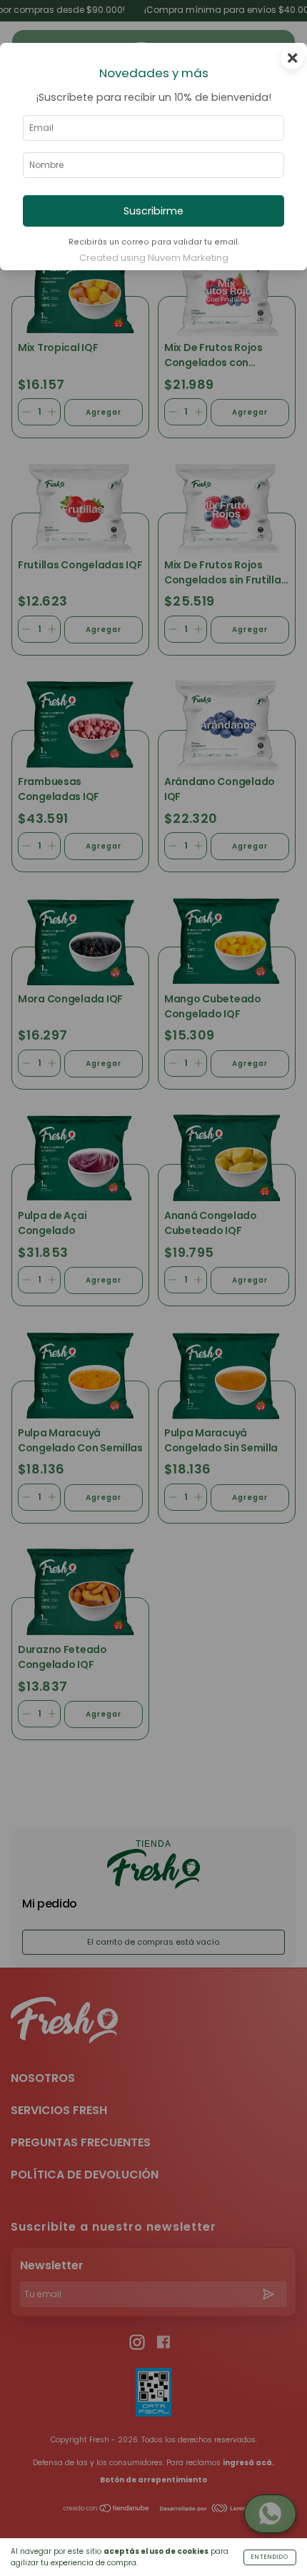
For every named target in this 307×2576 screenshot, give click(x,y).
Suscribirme (153, 211)
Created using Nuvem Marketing (154, 258)
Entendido (270, 2557)
